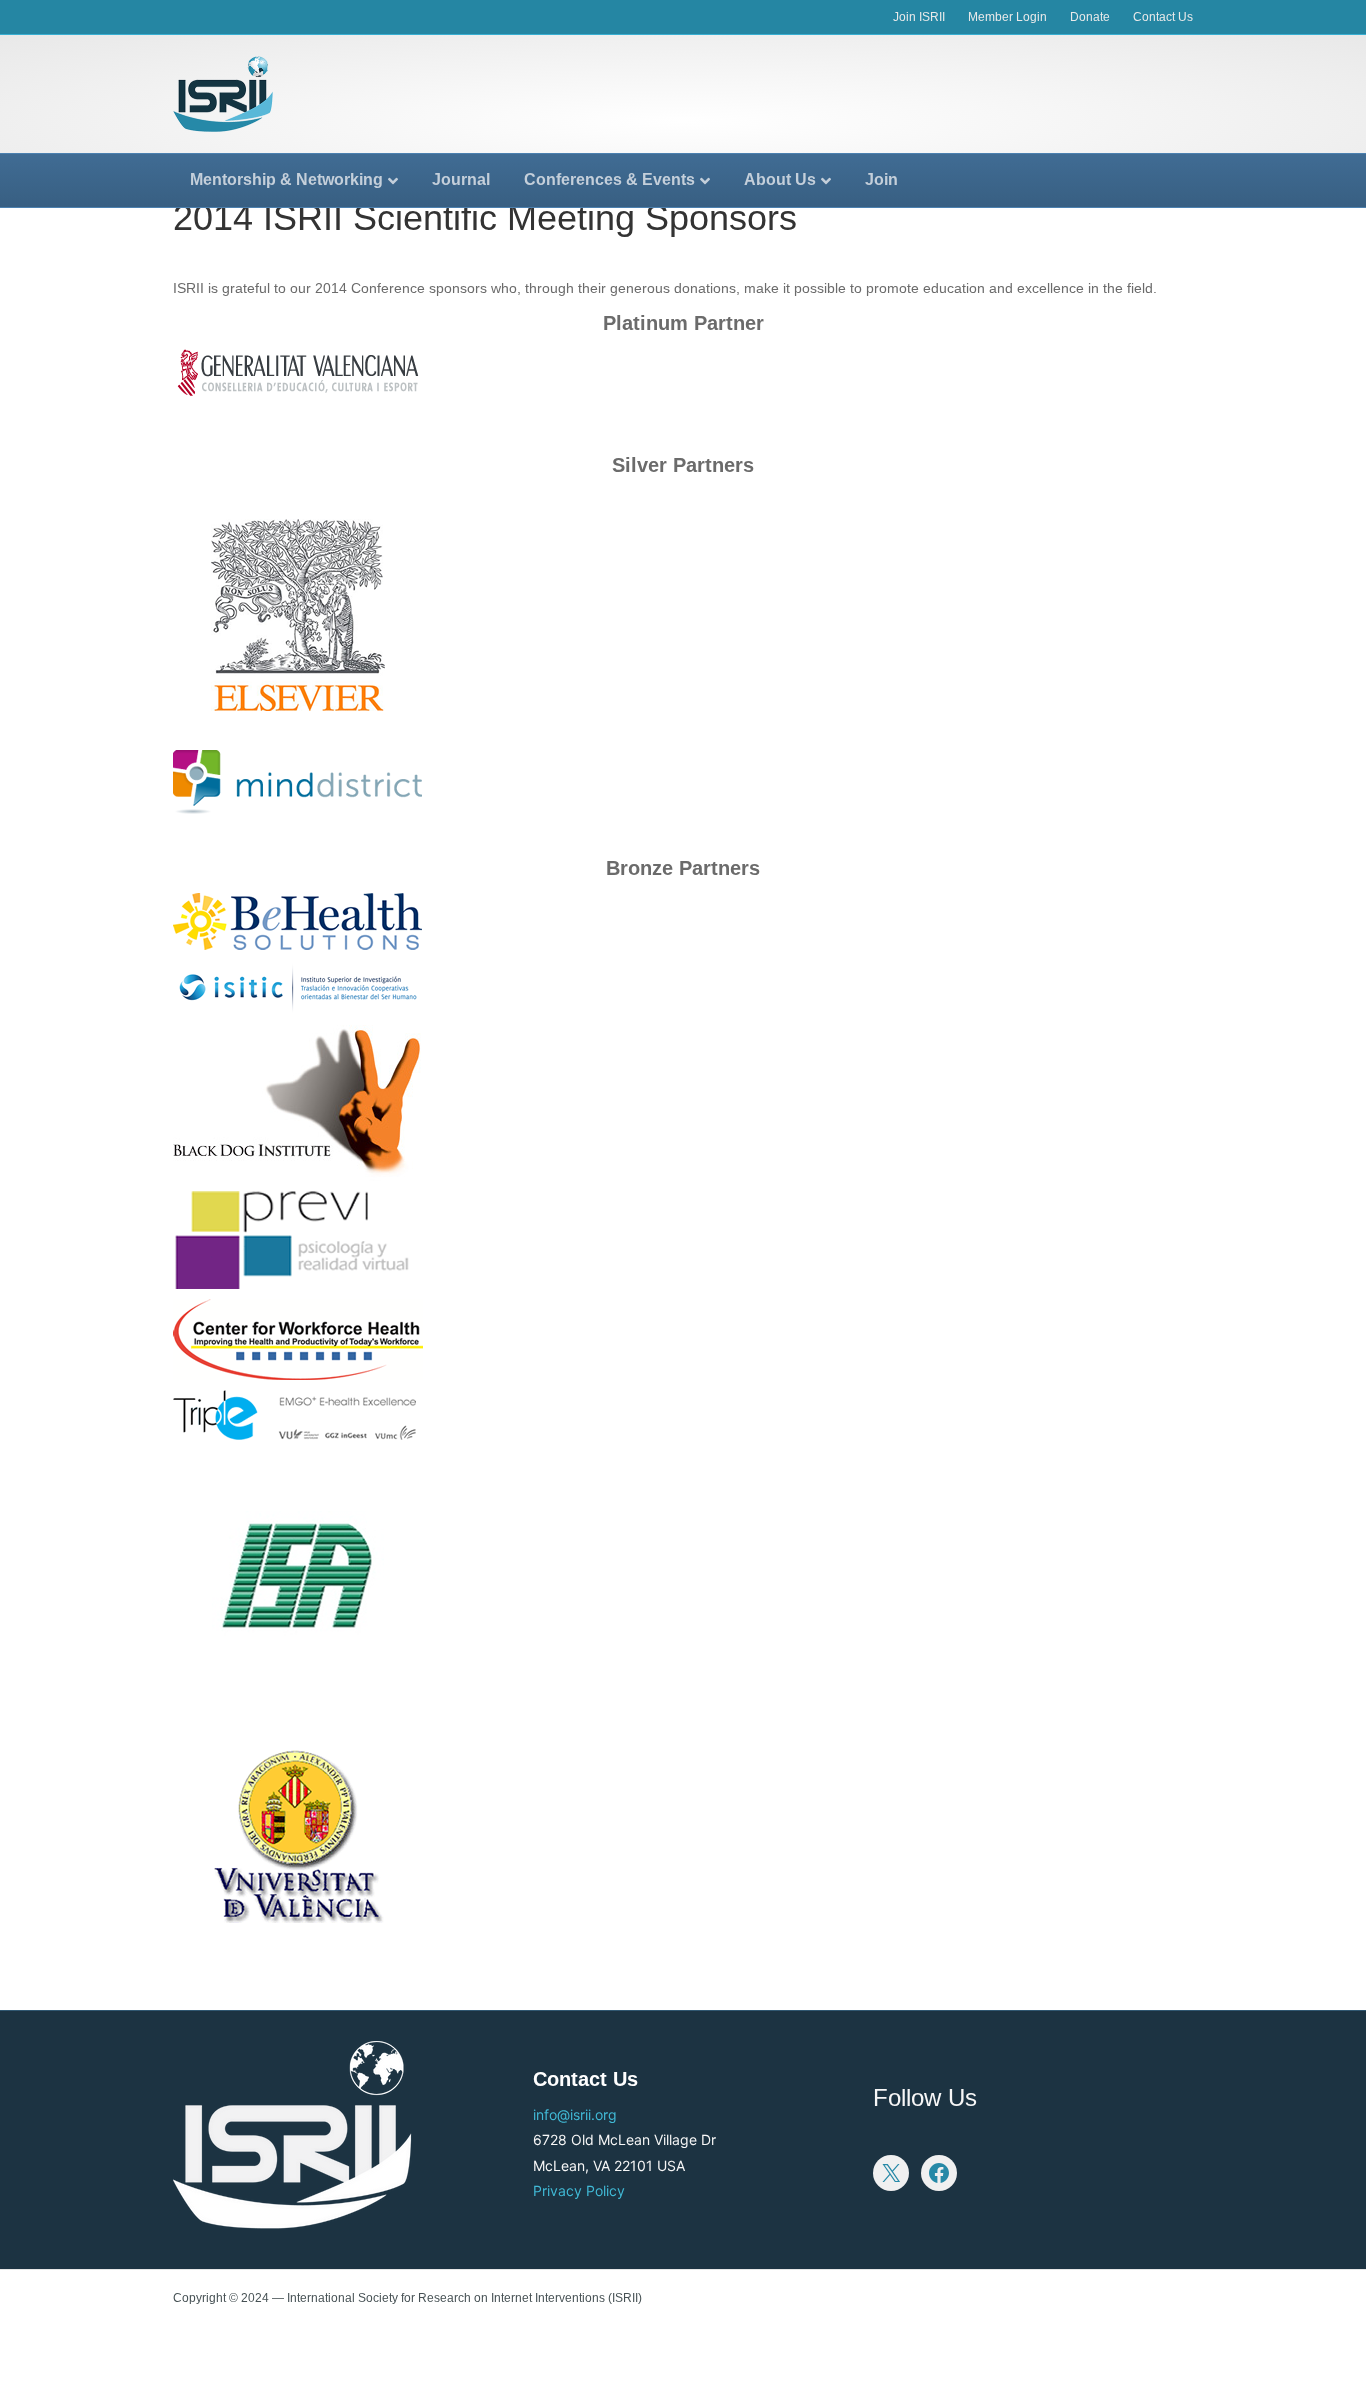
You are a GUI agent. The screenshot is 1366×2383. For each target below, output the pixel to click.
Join (881, 179)
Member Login (1007, 17)
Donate (1090, 17)
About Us (780, 179)
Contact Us (1163, 17)
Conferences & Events (609, 179)
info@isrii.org (575, 2114)
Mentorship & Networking (286, 179)
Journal (461, 179)
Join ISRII (919, 17)
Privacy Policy (579, 2190)
